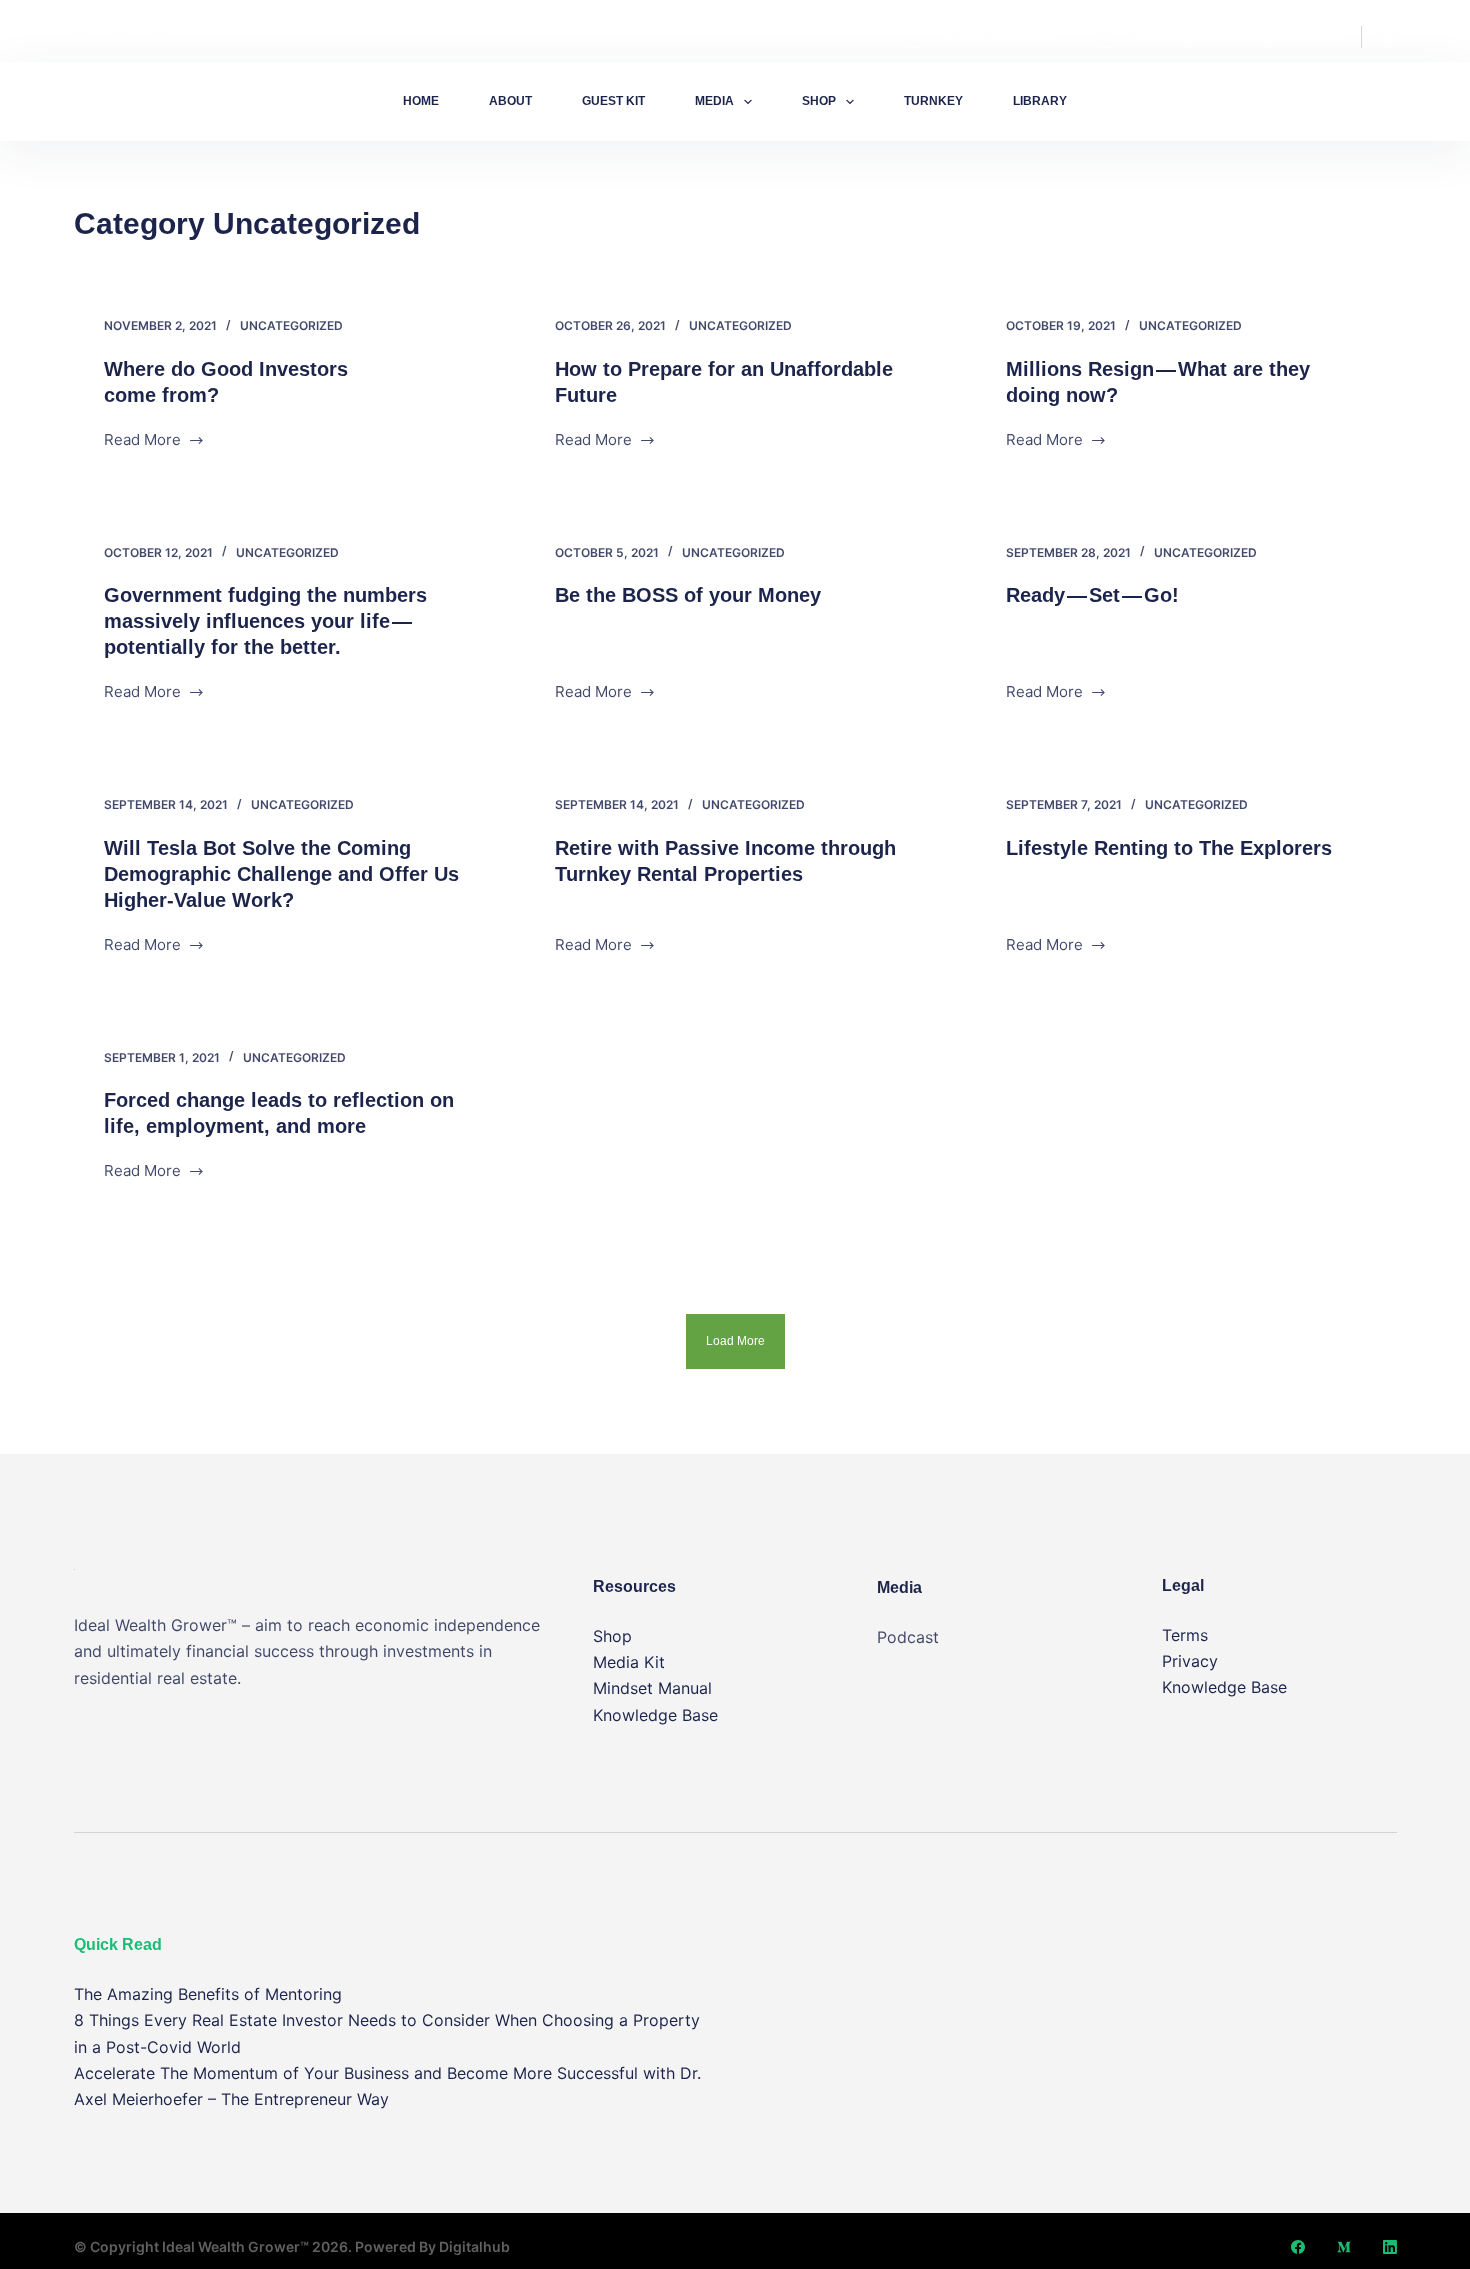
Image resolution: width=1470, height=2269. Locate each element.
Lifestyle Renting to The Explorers (1169, 848)
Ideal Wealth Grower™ (235, 2246)
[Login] (1389, 37)
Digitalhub (474, 2246)
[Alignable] (164, 37)
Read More (145, 438)
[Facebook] (80, 37)
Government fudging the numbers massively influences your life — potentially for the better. (265, 621)
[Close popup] (1464, 6)
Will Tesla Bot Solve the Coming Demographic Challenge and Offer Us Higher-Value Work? (281, 874)
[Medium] (122, 37)
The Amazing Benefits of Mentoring (208, 1994)
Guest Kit (613, 101)
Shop (819, 101)
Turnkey (933, 101)
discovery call (1324, 101)
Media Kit (629, 1662)
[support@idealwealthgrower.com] (1105, 37)
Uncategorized (291, 325)
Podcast (908, 1637)
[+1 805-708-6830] (915, 37)
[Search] (1223, 101)
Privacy (1190, 1661)
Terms (1185, 1635)
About (510, 101)
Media (714, 101)
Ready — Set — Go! (1092, 595)
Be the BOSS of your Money (688, 595)
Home (421, 101)
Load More (735, 1341)
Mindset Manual (652, 1688)
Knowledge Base (655, 1715)
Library (1040, 101)
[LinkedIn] (1390, 2247)
